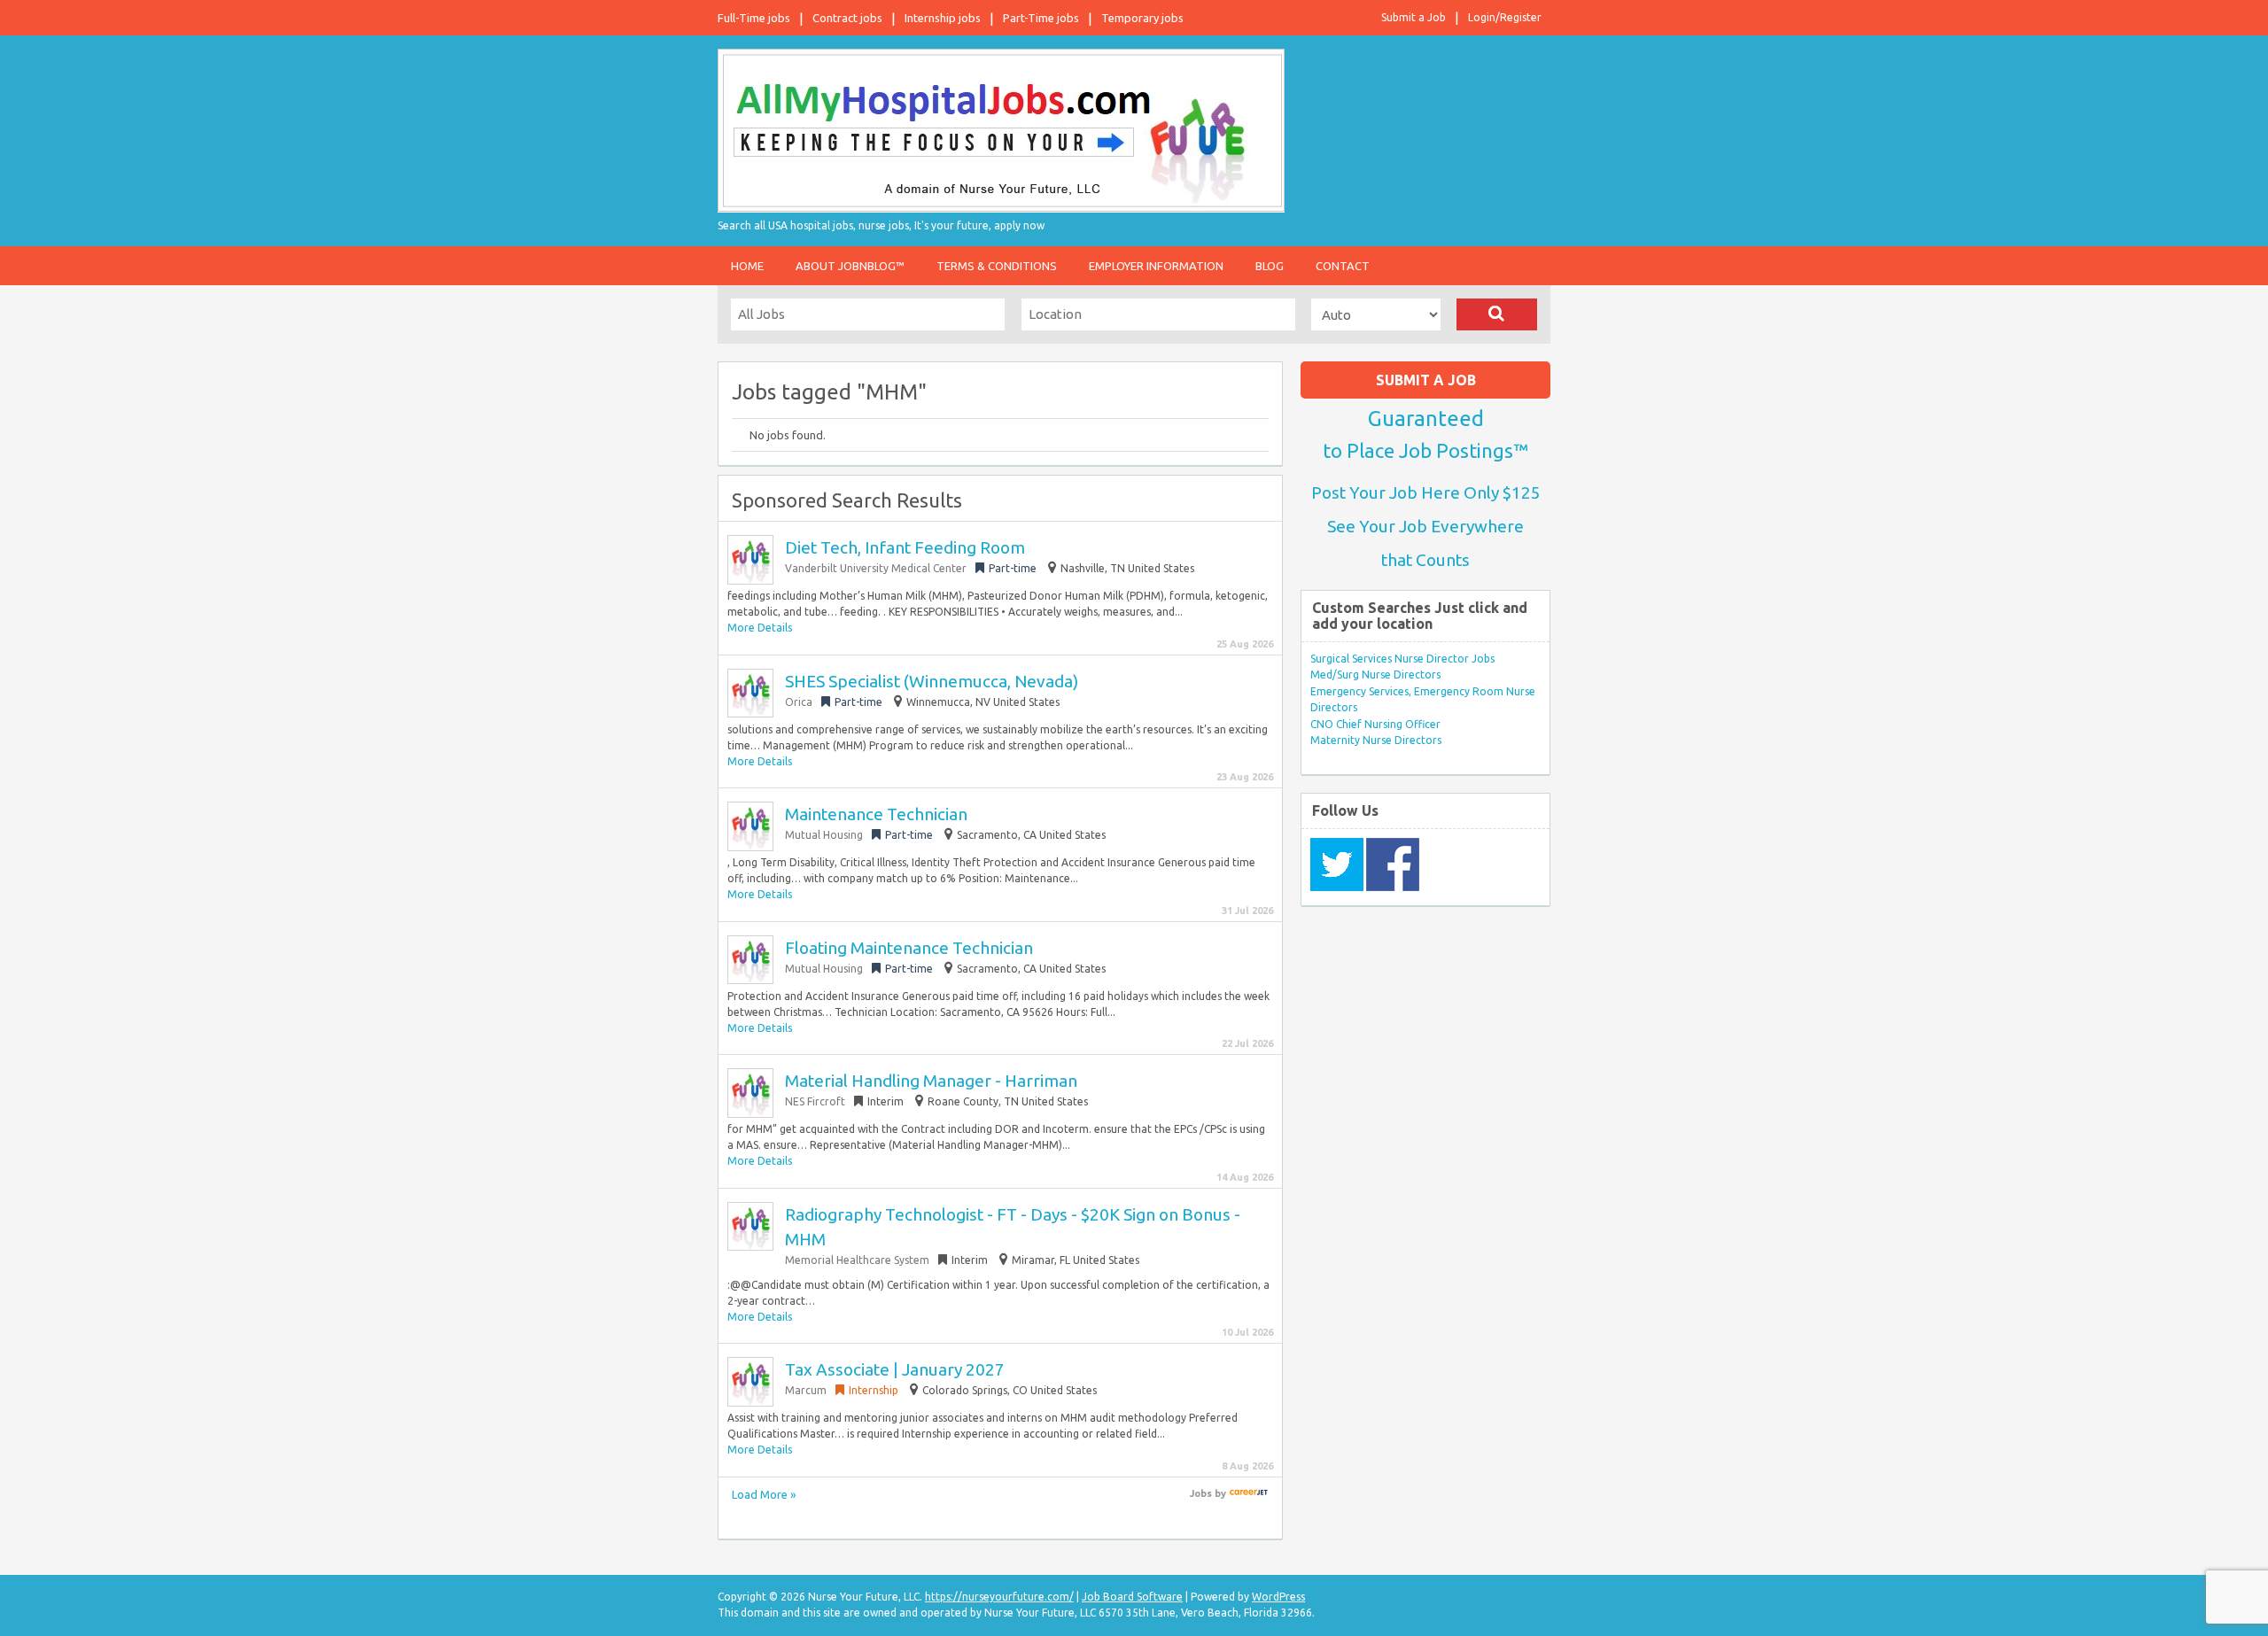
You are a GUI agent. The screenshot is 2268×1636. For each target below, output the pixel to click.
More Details (760, 628)
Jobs (1201, 1493)
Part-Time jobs (1041, 18)
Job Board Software (1132, 1597)
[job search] (1249, 1493)
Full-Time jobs (754, 18)
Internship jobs (943, 18)
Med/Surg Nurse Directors (1375, 675)
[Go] (1497, 314)
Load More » (764, 1494)
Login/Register (1505, 17)
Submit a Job (1414, 17)
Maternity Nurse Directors (1376, 740)
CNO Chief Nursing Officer (1375, 724)
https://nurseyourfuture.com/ (999, 1597)
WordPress (1278, 1597)
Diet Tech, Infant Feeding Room (905, 547)
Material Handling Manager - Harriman (931, 1081)
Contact (1343, 266)
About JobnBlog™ (850, 266)
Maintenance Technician (876, 814)
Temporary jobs (1142, 18)
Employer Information (1156, 266)
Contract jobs (847, 18)
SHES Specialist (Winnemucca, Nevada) (932, 681)
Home (747, 266)
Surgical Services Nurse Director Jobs (1402, 659)
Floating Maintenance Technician (909, 948)
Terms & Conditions (997, 266)
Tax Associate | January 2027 (895, 1369)
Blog (1270, 266)
